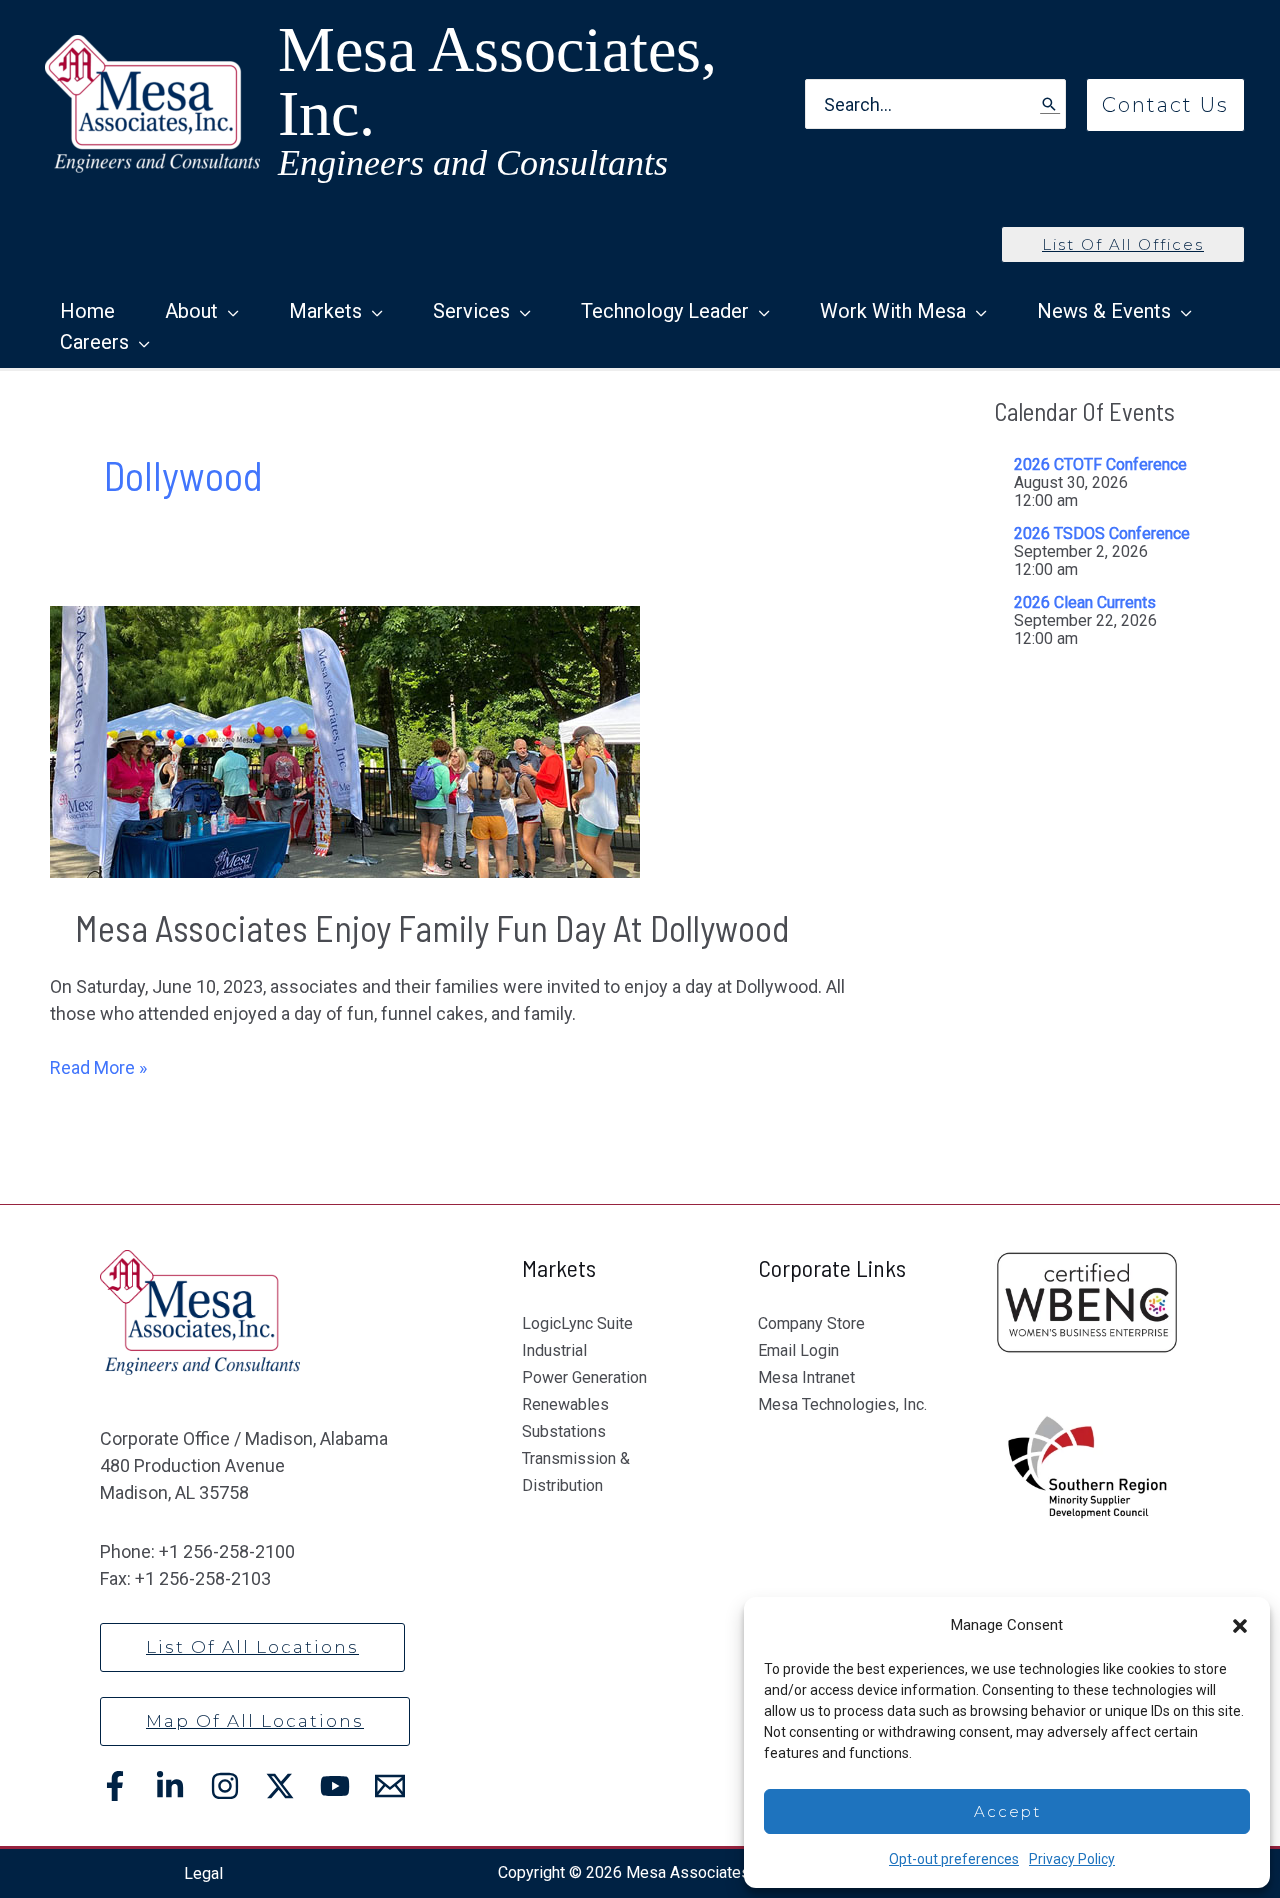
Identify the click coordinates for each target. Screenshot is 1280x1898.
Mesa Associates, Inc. (497, 81)
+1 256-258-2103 (203, 1578)
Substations (564, 1431)
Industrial (554, 1350)
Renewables (565, 1404)
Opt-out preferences (954, 1859)
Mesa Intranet (806, 1377)
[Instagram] (225, 1786)
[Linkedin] (170, 1786)
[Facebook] (115, 1786)
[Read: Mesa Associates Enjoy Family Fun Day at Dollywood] (345, 740)
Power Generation (584, 1377)
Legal (203, 1873)
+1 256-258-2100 (227, 1551)
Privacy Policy (1072, 1859)
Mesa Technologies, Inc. (842, 1404)
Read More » (98, 1068)
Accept (1007, 1811)
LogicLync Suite (577, 1323)
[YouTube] (335, 1786)
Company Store (811, 1323)
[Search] (1050, 104)
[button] (1240, 1626)
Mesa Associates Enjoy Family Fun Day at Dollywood (436, 927)
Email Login (798, 1350)
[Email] (390, 1786)
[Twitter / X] (280, 1786)
